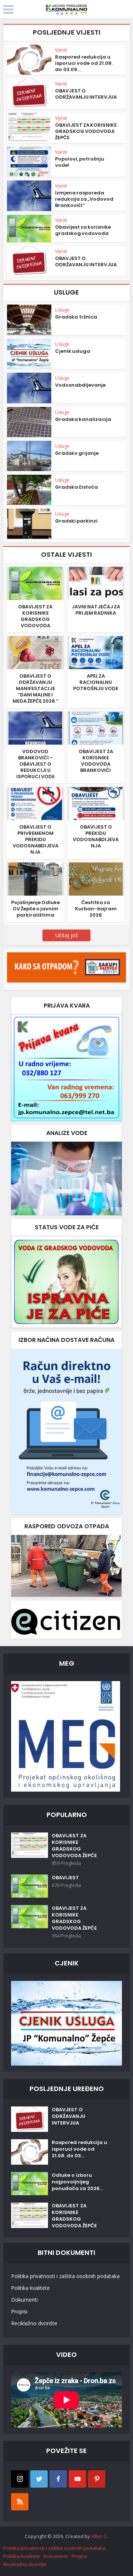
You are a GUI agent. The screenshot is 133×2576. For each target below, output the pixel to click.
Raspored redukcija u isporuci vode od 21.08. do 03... (79, 2149)
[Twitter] (39, 2479)
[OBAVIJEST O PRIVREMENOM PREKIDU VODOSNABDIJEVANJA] (35, 803)
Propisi (19, 2311)
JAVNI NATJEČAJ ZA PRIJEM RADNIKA (96, 610)
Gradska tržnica (76, 317)
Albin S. (99, 2536)
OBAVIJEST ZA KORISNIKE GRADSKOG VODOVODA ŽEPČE (86, 131)
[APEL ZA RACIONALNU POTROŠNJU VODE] (96, 652)
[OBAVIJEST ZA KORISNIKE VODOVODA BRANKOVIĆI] (96, 728)
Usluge (62, 310)
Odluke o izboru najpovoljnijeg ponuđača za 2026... (77, 2182)
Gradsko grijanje (77, 453)
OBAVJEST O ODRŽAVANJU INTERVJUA (86, 94)
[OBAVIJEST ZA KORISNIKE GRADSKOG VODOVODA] (35, 583)
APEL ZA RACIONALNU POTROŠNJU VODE (96, 682)
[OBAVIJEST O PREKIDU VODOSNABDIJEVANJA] (96, 803)
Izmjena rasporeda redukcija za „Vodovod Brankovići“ (84, 199)
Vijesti (61, 50)
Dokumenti (24, 2300)
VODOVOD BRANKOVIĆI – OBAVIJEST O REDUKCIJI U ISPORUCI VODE (35, 764)
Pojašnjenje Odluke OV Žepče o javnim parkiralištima (35, 909)
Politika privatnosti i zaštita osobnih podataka (65, 2276)
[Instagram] (20, 2479)
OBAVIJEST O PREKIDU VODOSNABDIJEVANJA (96, 836)
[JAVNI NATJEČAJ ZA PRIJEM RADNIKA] (96, 583)
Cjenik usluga (73, 351)
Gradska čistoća (76, 487)
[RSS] (20, 2502)
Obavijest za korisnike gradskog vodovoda (83, 230)
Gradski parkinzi (76, 521)
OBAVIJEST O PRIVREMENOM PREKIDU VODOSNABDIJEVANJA (35, 839)
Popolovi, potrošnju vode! (80, 162)
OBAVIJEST (65, 1878)
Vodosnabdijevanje (80, 385)
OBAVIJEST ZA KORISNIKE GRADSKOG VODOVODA (35, 616)
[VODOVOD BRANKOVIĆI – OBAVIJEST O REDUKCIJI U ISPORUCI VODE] (35, 728)
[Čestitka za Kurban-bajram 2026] (96, 878)
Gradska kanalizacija (83, 419)
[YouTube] (77, 2479)
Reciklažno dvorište (34, 2323)
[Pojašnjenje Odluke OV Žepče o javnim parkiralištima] (35, 878)
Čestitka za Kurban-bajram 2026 (96, 909)
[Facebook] (58, 2479)
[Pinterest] (97, 2479)
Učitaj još (67, 935)
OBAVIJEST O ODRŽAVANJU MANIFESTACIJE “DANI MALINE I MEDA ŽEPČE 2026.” (35, 688)
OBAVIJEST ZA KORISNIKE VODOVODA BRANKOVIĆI (96, 761)
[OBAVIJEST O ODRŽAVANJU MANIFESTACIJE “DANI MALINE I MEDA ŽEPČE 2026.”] (35, 652)
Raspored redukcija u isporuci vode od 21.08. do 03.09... (84, 63)
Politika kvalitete (30, 2288)
